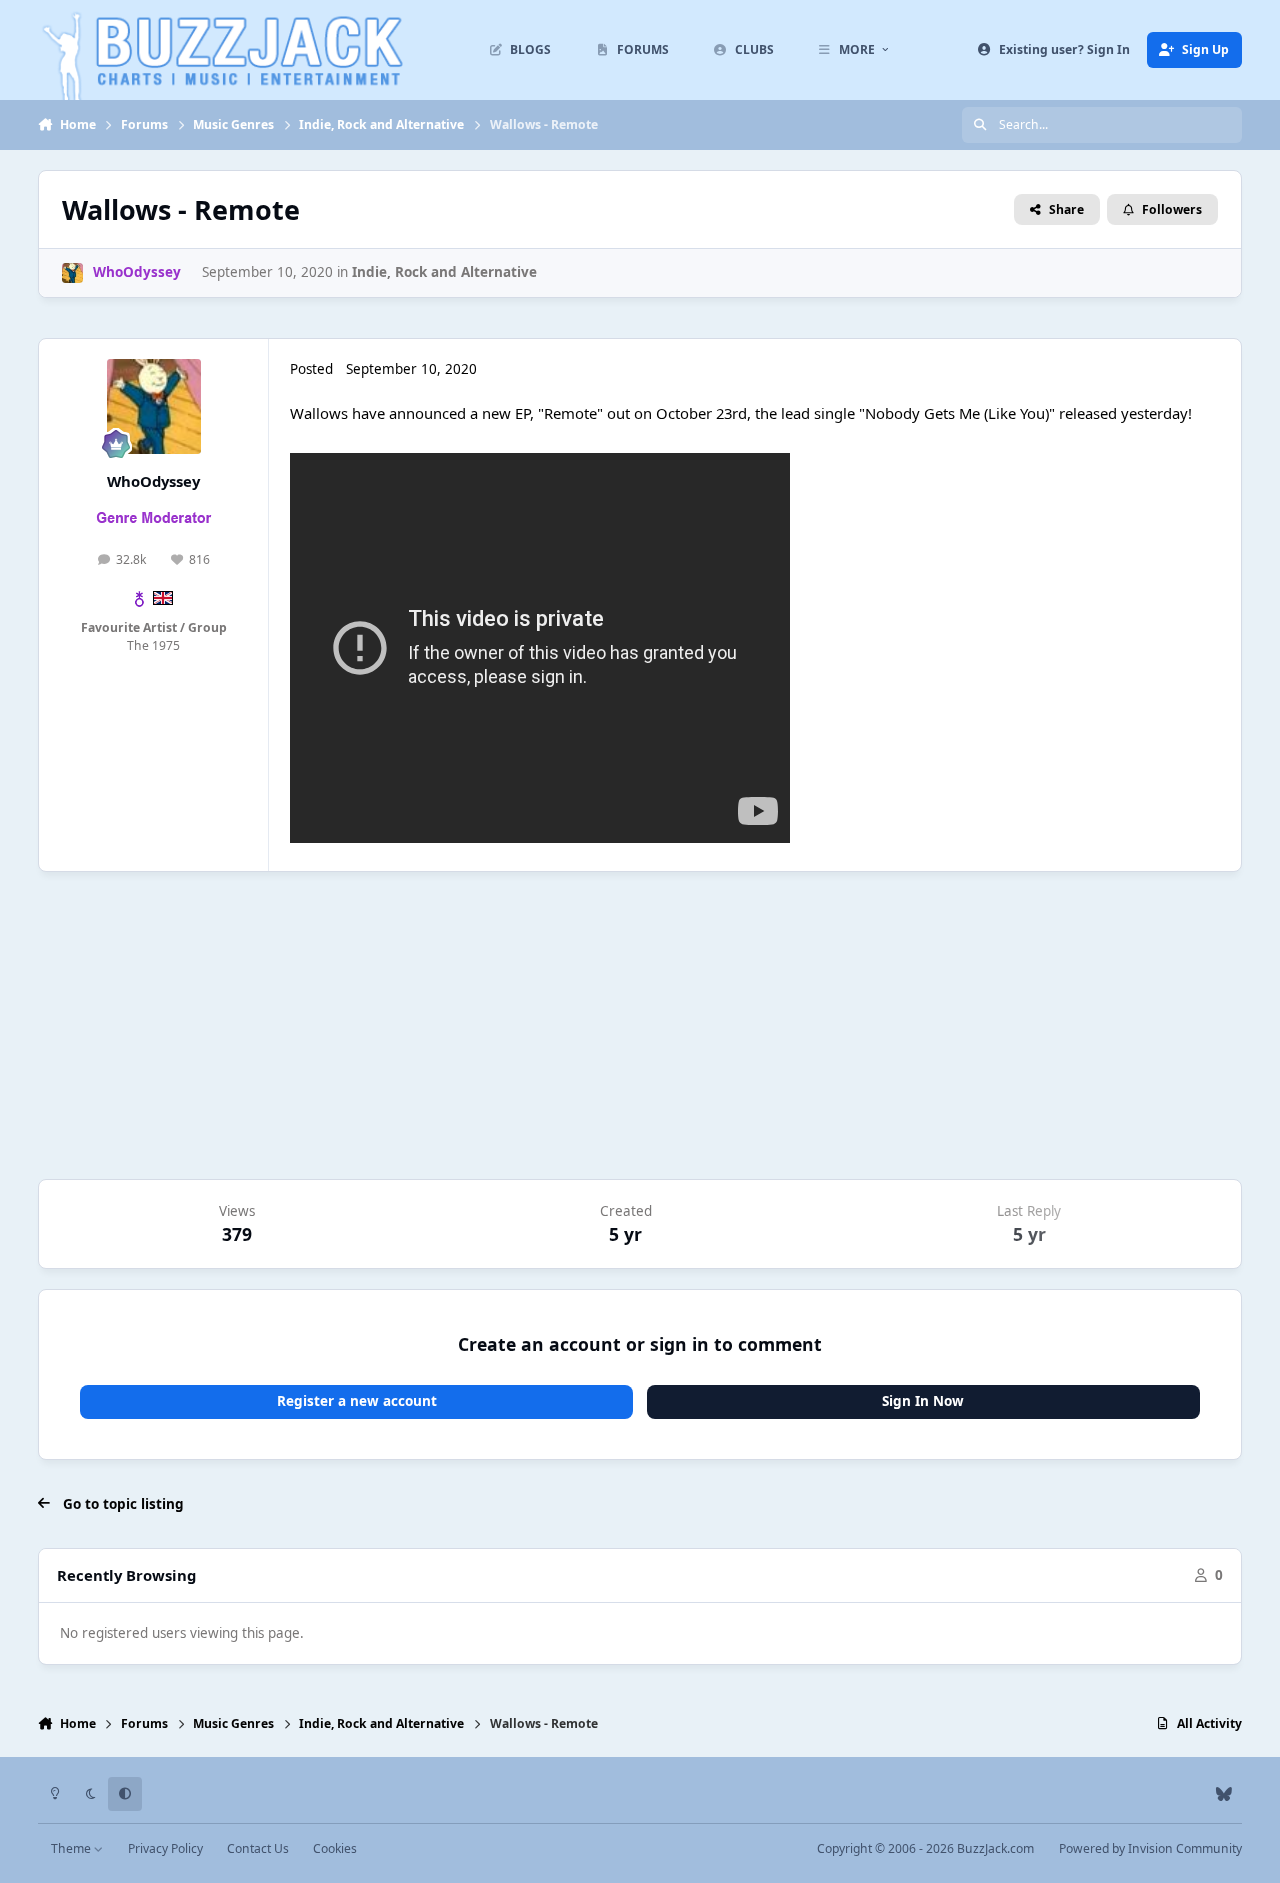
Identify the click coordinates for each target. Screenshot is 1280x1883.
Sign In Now (923, 1401)
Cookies (335, 1848)
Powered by (1150, 1848)
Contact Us (258, 1848)
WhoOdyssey (153, 481)
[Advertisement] (640, 1026)
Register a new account (357, 1401)
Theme (72, 1848)
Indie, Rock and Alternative (444, 272)
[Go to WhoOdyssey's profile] (72, 273)
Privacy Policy (165, 1848)
